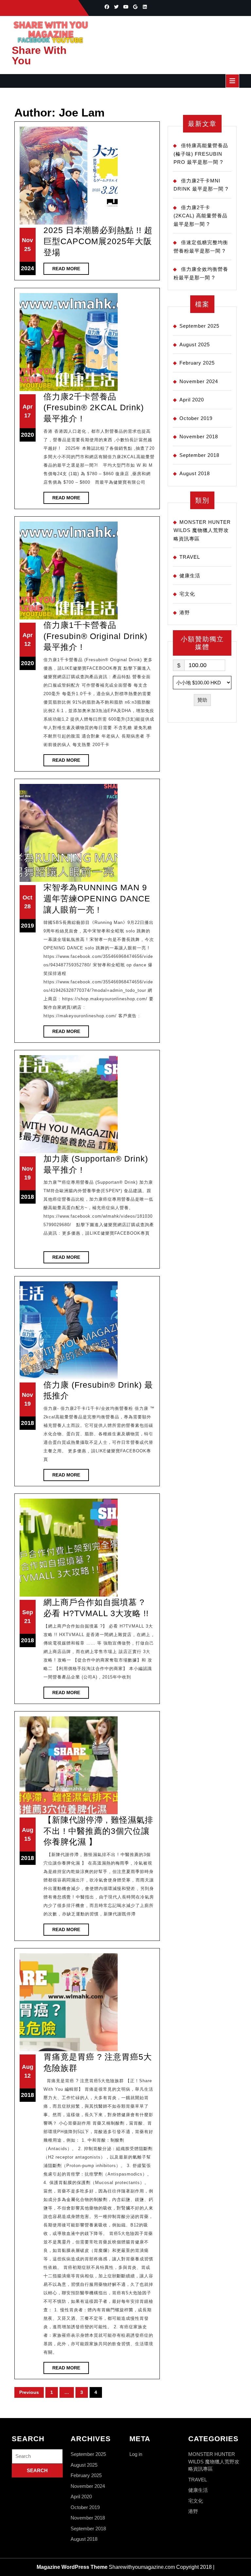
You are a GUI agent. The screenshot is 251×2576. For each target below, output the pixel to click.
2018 (27, 1197)
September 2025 (199, 326)
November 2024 (199, 381)
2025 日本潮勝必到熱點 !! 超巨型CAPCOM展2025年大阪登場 (98, 241)
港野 (185, 612)
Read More (71, 270)
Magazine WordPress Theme (72, 2567)
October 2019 (196, 418)
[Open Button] (232, 81)
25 (27, 249)
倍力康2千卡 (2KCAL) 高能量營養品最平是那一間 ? (201, 216)
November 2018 (199, 437)
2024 (27, 268)
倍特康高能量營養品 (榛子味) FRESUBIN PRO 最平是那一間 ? (201, 154)
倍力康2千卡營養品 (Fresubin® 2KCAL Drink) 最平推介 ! (94, 407)
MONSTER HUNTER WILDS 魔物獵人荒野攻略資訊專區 (202, 530)
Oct (27, 898)
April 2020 (192, 400)
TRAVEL (190, 557)
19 (27, 1178)
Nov (27, 240)
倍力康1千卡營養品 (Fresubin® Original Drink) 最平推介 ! (95, 636)
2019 (27, 926)
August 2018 (195, 473)
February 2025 (197, 363)
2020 (27, 435)
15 (27, 1839)
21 (27, 1621)
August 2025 (195, 344)
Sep (28, 1612)
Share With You (39, 55)
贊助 (202, 700)
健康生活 (190, 576)
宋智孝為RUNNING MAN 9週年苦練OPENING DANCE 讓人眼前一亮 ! (97, 898)
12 (27, 644)
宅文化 (187, 594)
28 (27, 906)
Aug (28, 1830)
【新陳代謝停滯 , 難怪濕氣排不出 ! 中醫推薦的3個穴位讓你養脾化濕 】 (98, 1831)
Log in (136, 2454)
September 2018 (199, 455)
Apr (28, 407)
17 (27, 415)
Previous (29, 2392)
